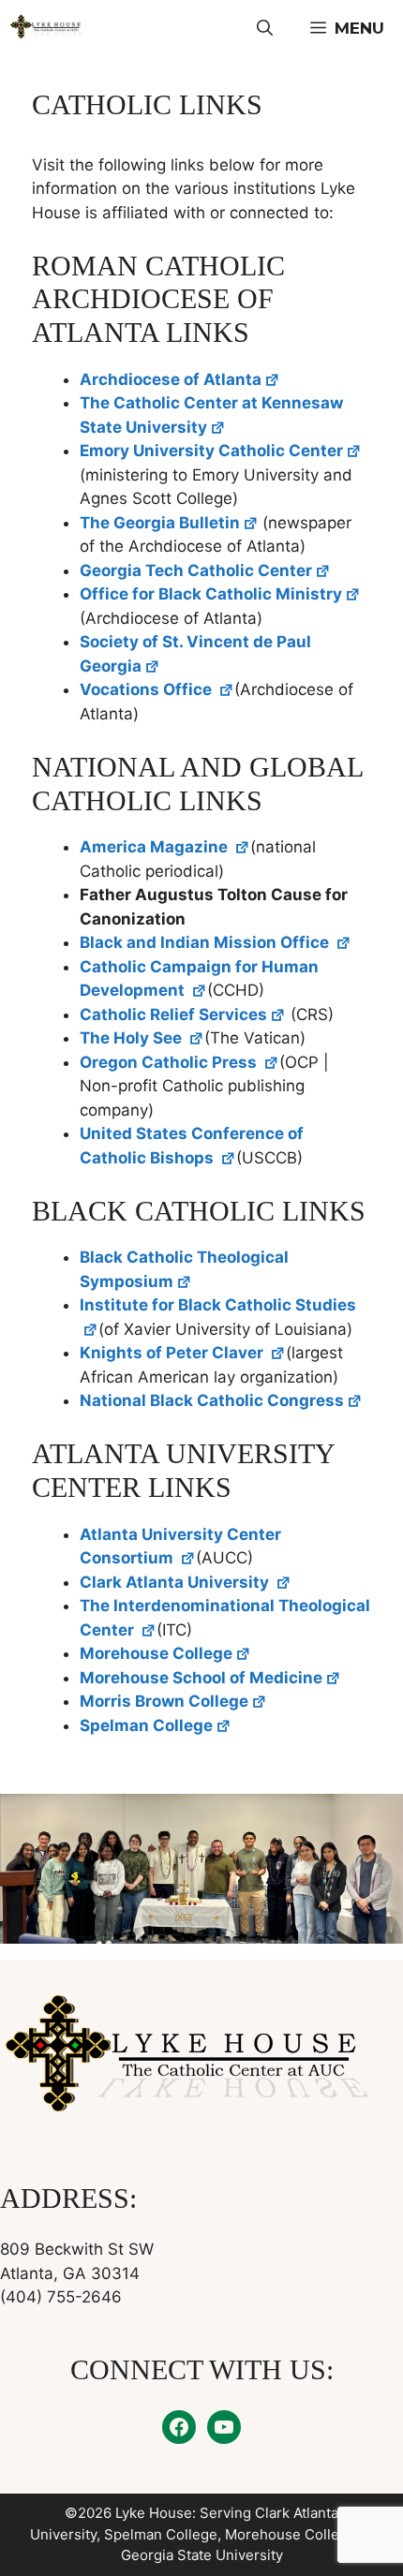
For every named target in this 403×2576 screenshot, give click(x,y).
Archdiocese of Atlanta (171, 379)
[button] (265, 28)
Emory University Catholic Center (211, 451)
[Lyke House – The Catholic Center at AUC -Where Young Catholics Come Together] (47, 28)
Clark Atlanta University (176, 1582)
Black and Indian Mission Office (206, 942)
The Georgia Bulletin (160, 523)
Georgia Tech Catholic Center (196, 570)
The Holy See (133, 1038)
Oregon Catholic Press (170, 1062)
